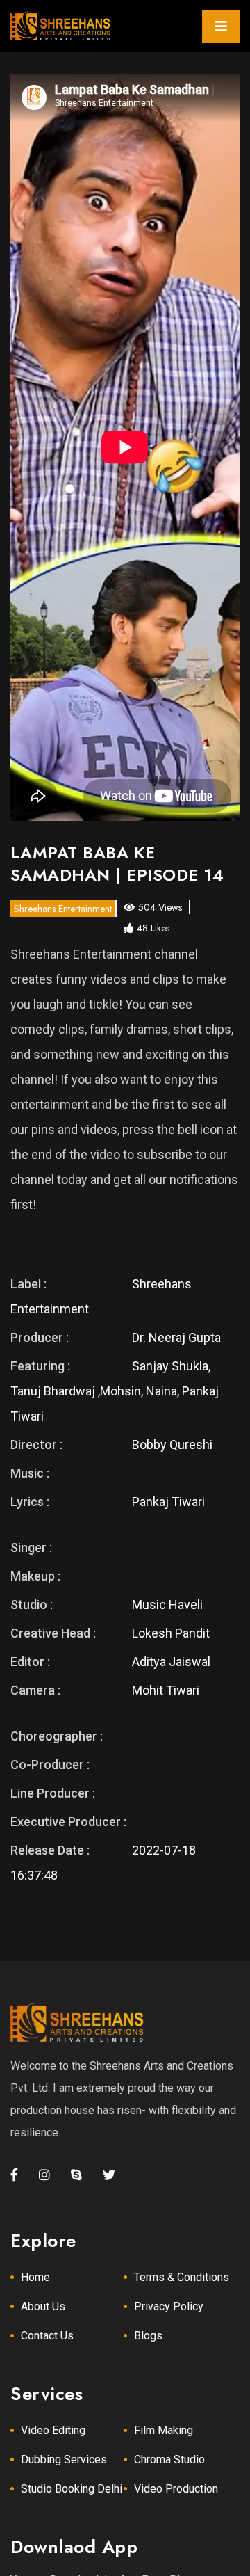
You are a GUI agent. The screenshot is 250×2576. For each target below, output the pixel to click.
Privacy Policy (169, 2306)
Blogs (148, 2336)
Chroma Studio (169, 2459)
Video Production (176, 2489)
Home (35, 2277)
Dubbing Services (64, 2459)
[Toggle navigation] (221, 26)
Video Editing (53, 2430)
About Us (43, 2306)
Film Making (164, 2430)
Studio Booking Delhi (72, 2489)
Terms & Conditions (182, 2277)
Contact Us (47, 2336)
